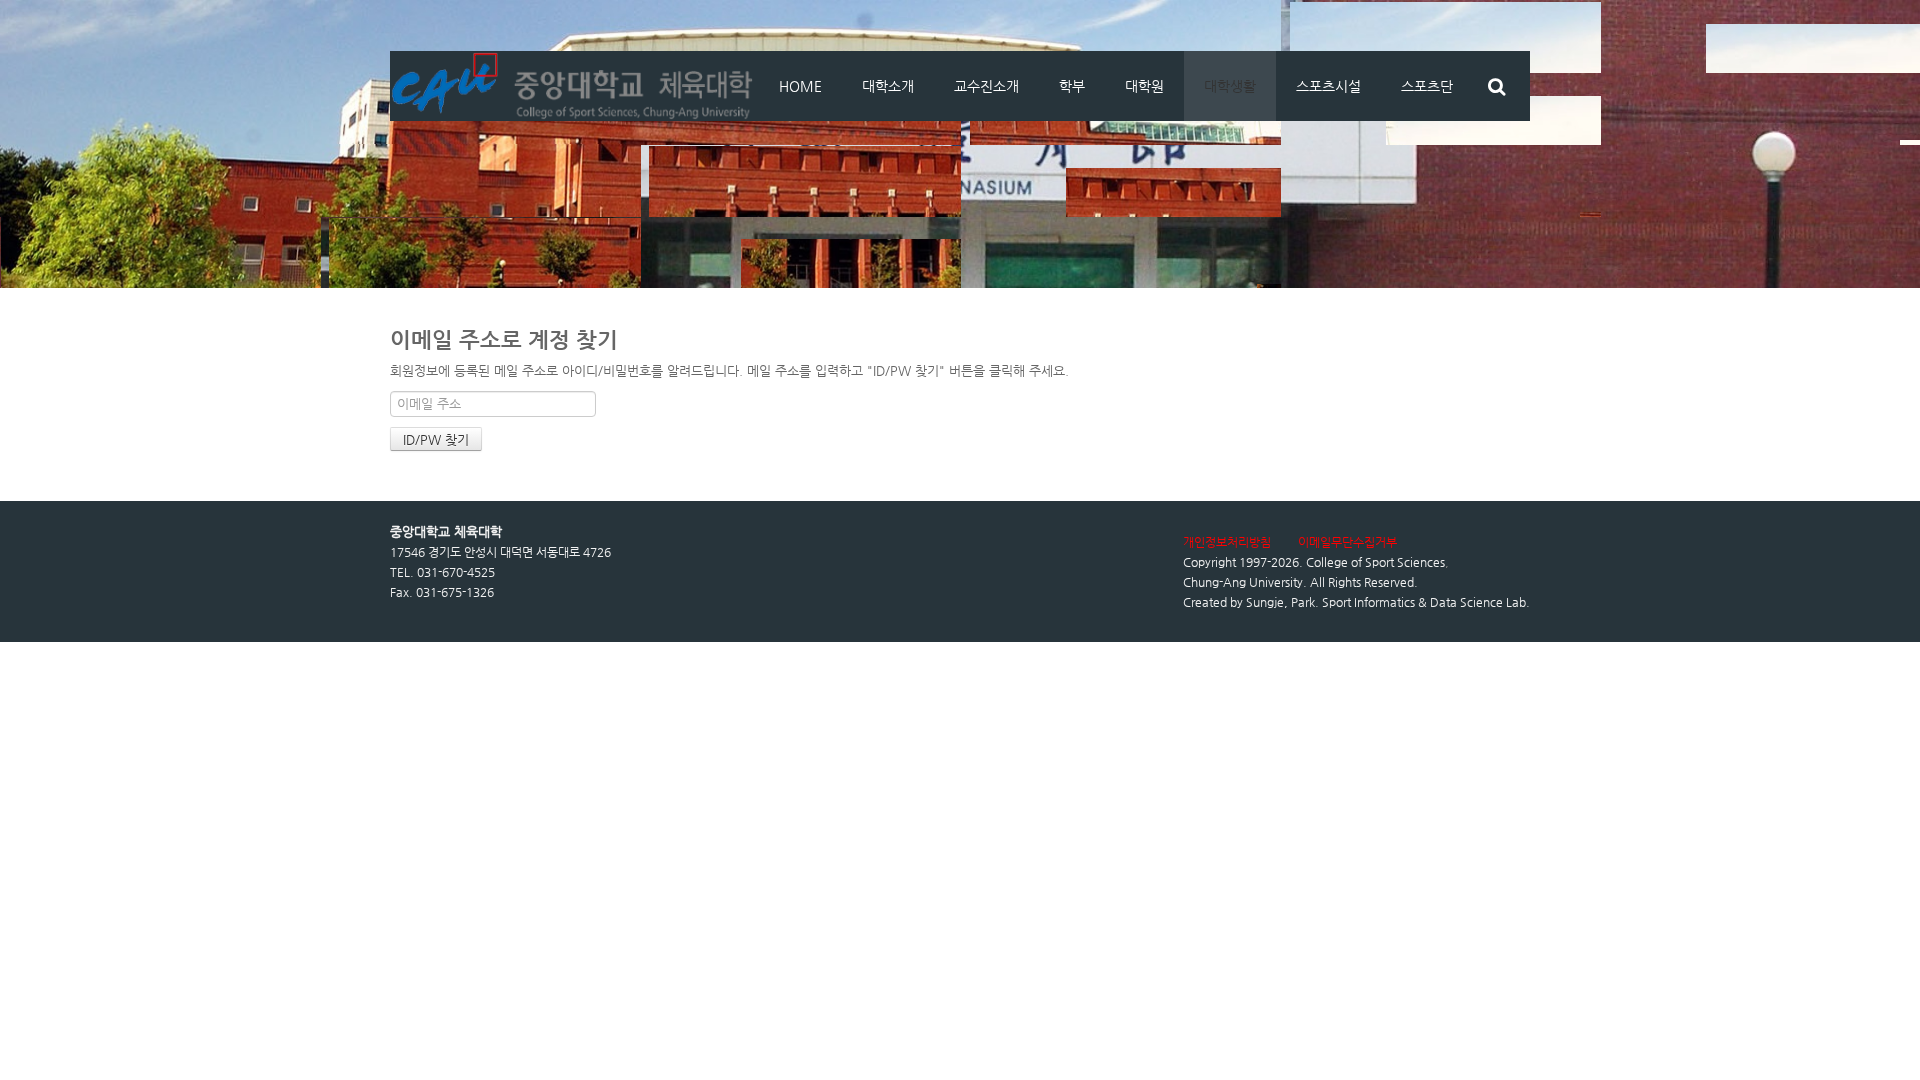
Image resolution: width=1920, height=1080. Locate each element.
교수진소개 (986, 86)
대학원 (1144, 86)
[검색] (1496, 86)
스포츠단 (1427, 86)
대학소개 (888, 86)
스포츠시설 (1328, 86)
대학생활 (1230, 86)
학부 (1072, 86)
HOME (800, 86)
